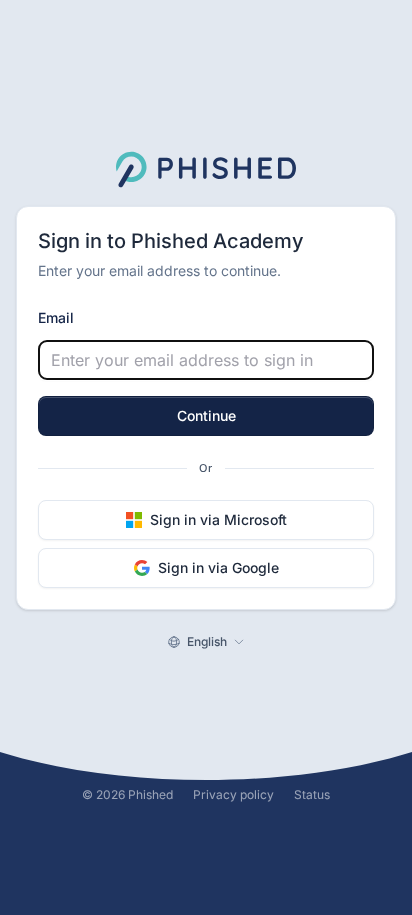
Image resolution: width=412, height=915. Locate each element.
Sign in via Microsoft (218, 519)
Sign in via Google (218, 567)
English (207, 641)
